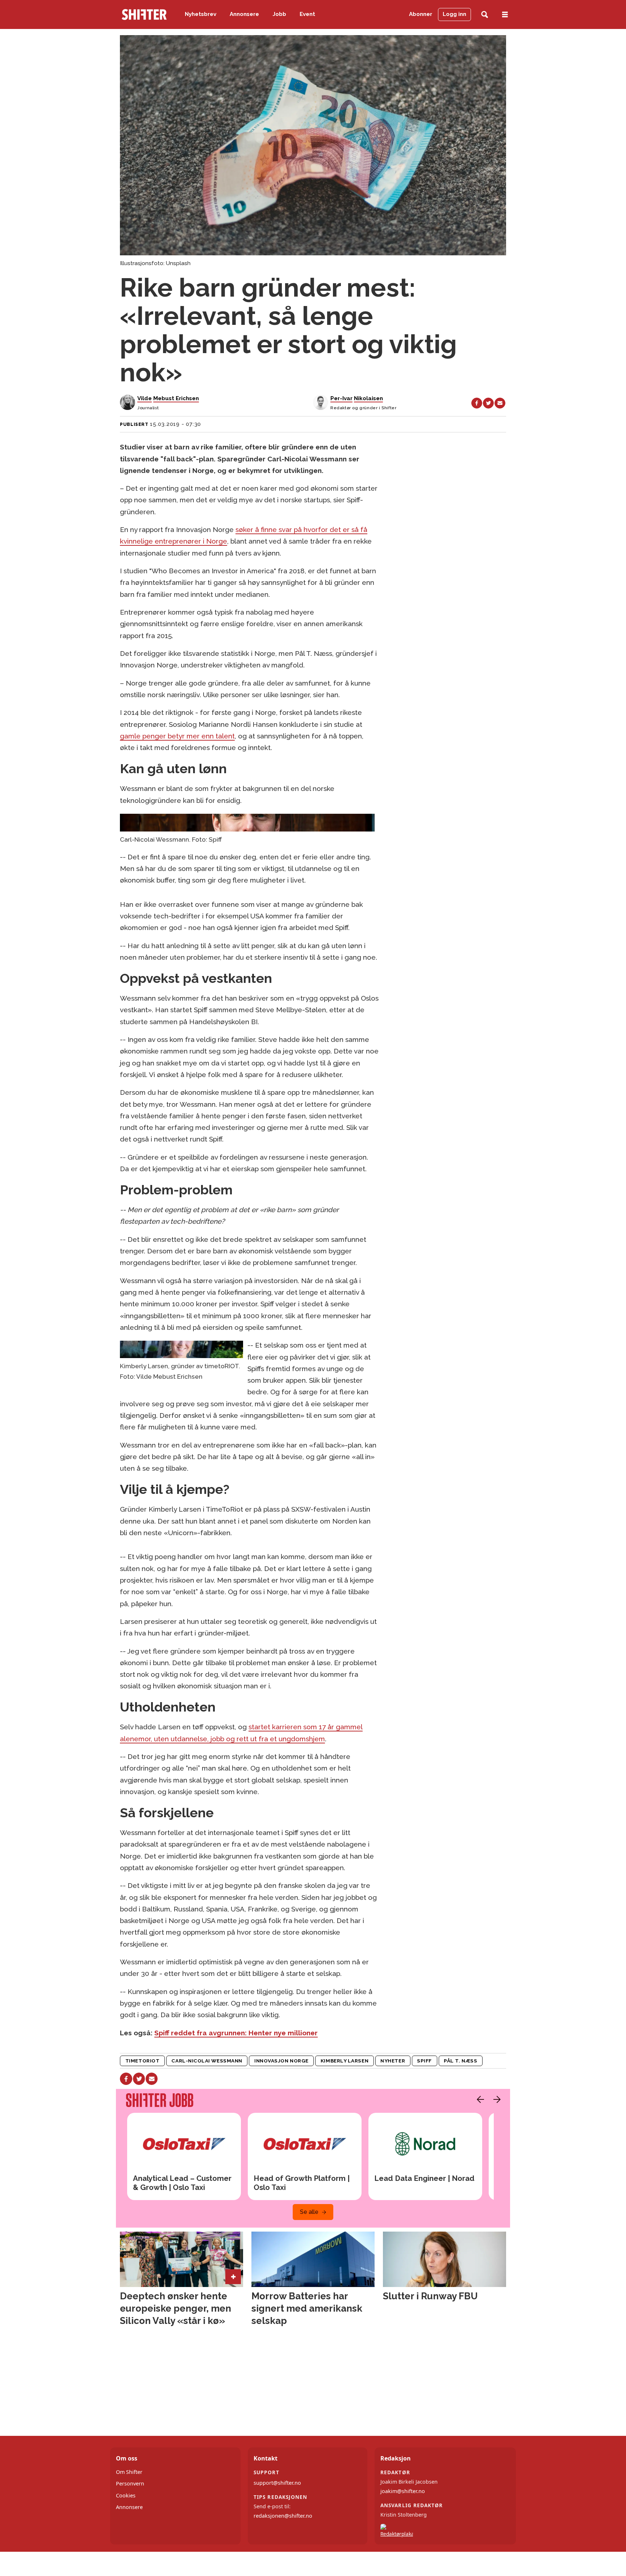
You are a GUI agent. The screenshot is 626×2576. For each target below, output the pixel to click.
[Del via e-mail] (500, 403)
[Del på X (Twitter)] (488, 403)
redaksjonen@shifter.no (283, 2516)
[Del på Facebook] (477, 403)
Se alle (309, 2212)
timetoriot (142, 2061)
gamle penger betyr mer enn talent (177, 736)
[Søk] (485, 15)
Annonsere (244, 14)
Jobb (279, 14)
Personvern (130, 2483)
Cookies (126, 2495)
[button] (479, 2099)
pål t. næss (460, 2061)
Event (307, 14)
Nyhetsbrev (201, 14)
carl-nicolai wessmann (207, 2061)
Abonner (421, 14)
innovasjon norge (281, 2061)
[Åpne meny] (505, 15)
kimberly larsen (345, 2061)
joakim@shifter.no (403, 2491)
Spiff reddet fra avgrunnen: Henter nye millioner (236, 2033)
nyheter (393, 2061)
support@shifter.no (277, 2483)
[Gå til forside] (144, 14)
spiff (424, 2061)
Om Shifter (129, 2472)
